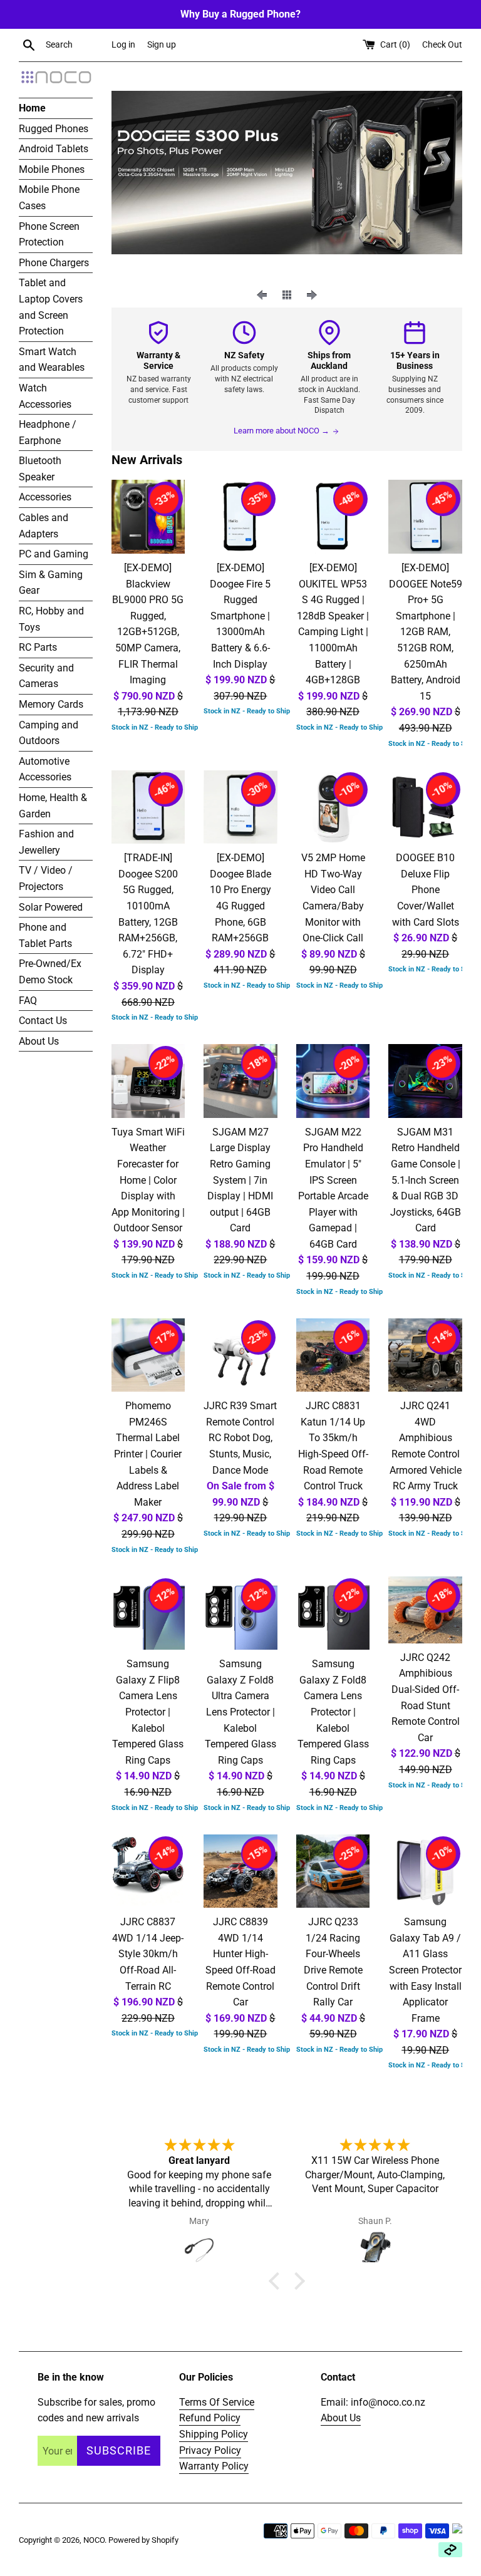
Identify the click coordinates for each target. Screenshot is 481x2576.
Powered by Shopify (143, 2540)
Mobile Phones (52, 169)
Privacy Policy (210, 2450)
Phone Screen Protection (49, 235)
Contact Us (43, 1021)
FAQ (28, 1001)
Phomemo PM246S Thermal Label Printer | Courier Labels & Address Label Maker (148, 1454)
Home (32, 108)
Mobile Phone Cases (49, 198)
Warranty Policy (214, 2466)
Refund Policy (210, 2418)
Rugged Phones (54, 129)
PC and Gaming (54, 554)
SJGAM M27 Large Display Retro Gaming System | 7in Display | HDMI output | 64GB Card (240, 1180)
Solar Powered (51, 907)
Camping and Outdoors (49, 733)
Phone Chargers (54, 263)
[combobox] (76, 45)
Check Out (442, 45)
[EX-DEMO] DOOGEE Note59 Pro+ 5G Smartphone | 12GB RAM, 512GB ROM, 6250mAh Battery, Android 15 (426, 632)
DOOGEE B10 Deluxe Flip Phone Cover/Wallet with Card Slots (426, 890)
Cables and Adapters (44, 526)
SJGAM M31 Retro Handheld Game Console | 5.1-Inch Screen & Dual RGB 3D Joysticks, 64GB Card (426, 1180)
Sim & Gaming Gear (51, 583)
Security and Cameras (46, 676)
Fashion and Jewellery (46, 842)
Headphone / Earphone (48, 432)
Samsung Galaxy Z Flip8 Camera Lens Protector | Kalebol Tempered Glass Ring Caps (148, 1712)
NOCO (94, 2540)
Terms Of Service (217, 2402)
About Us (39, 1041)
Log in (123, 45)
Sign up (162, 45)
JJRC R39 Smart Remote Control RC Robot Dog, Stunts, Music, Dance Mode (240, 1438)
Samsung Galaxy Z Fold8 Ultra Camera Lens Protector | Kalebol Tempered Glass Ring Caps (240, 1712)
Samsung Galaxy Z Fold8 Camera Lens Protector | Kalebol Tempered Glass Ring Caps (333, 1712)
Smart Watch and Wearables (52, 360)
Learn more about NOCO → (282, 431)
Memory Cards (51, 704)
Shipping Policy (214, 2434)
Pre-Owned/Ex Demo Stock (50, 972)
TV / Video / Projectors (46, 878)
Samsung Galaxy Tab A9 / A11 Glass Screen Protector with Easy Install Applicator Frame (425, 1970)
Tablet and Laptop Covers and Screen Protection (51, 307)
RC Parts (38, 647)
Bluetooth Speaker (40, 469)
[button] (277, 2281)
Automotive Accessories (45, 769)
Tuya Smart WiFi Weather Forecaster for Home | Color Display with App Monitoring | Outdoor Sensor (148, 1180)
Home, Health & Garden (53, 806)
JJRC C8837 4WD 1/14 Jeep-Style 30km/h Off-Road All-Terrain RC (148, 1954)
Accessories (45, 497)
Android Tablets (54, 149)
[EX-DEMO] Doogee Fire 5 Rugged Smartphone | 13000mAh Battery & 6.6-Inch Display (240, 616)
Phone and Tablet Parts (45, 935)
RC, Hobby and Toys (51, 619)
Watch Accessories (45, 396)
